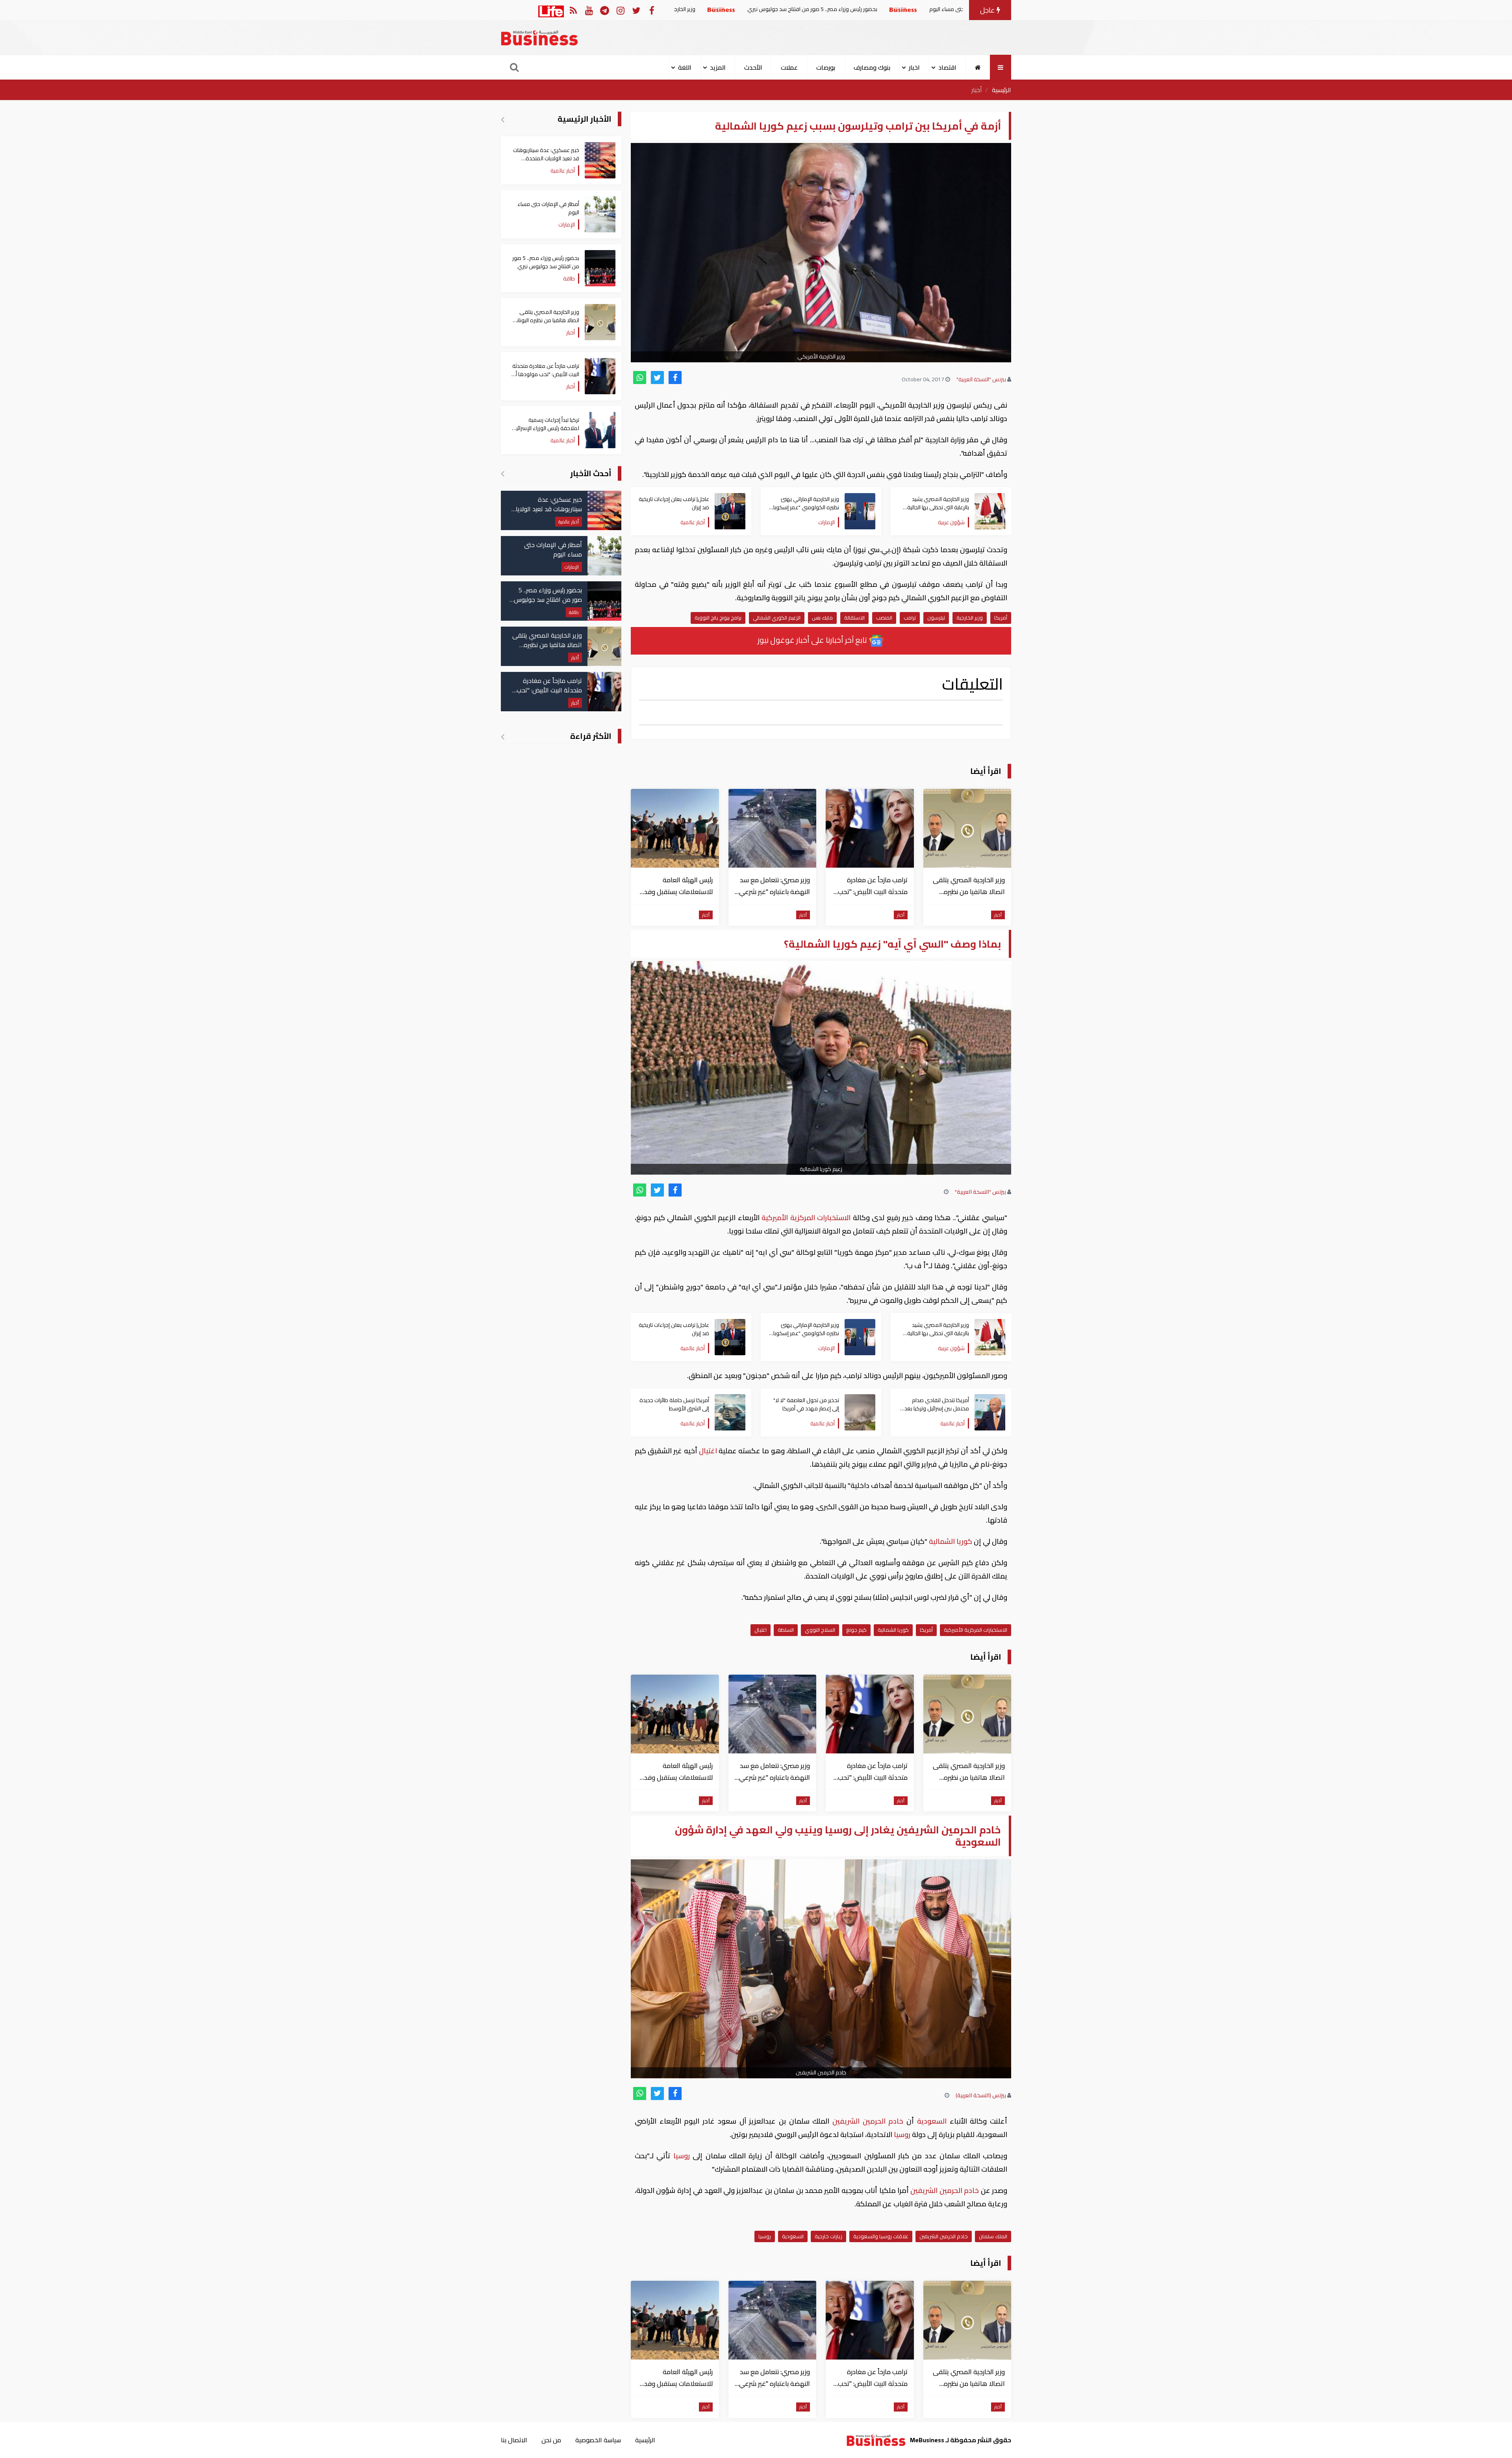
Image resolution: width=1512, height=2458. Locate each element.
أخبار (977, 90)
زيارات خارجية (828, 2236)
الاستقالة (854, 618)
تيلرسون (936, 618)
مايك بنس (822, 618)
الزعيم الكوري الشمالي (777, 618)
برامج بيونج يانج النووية (718, 618)
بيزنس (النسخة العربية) (981, 2095)
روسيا (902, 2134)
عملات (789, 67)
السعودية (932, 2121)
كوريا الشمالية (951, 1541)
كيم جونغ (856, 1630)
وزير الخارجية (970, 618)
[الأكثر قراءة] (503, 736)
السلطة (786, 1630)
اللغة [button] (685, 67)
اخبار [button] (914, 67)
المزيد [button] (718, 67)
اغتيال (708, 1451)
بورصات (826, 67)
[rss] (573, 10)
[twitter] (657, 378)
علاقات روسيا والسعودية (881, 2236)
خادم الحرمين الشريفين (868, 2121)
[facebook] (675, 378)
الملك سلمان (993, 2236)
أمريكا (1001, 618)
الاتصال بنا (514, 2440)
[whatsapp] (640, 378)
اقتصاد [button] (947, 67)
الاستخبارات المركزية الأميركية (806, 1218)
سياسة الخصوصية (598, 2440)
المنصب (884, 618)
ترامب (910, 618)
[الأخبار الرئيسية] (503, 119)
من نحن (551, 2440)
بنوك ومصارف (872, 67)
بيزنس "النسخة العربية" (981, 379)
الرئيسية (1002, 90)
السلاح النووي (820, 1630)
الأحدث (753, 67)
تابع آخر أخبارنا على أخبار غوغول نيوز (813, 640)
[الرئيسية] (978, 67)
